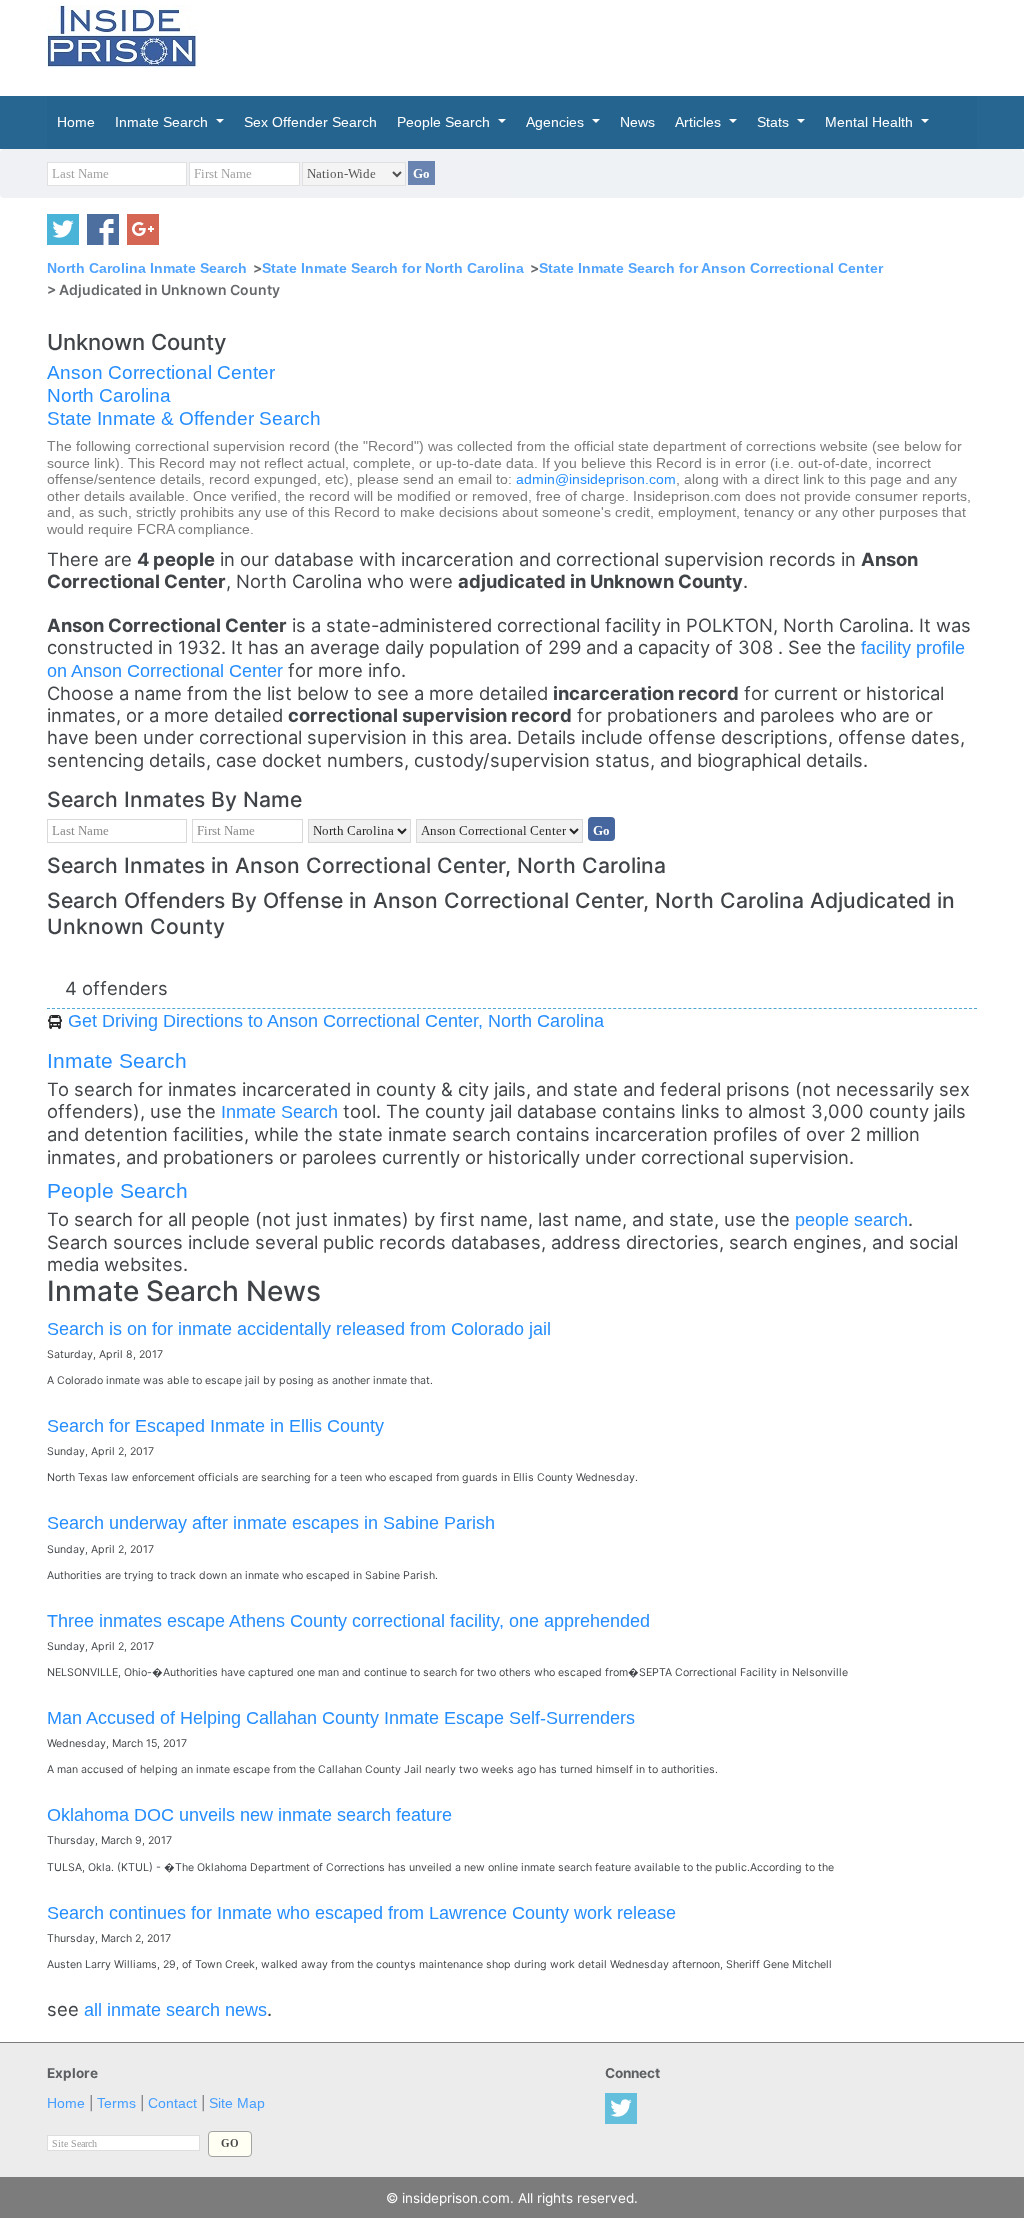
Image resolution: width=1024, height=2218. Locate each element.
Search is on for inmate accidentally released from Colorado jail (299, 1328)
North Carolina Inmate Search (147, 268)
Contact (172, 2103)
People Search (117, 1190)
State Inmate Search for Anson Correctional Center (711, 268)
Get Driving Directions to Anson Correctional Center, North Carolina (336, 1020)
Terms (116, 2103)
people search (851, 1219)
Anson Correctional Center (161, 372)
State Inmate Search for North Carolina (393, 268)
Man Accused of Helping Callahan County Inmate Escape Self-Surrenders (341, 1717)
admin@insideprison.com (596, 479)
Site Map (237, 2103)
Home (66, 2103)
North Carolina (109, 395)
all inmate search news (175, 2009)
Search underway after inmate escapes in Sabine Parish (271, 1522)
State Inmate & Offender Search (184, 418)
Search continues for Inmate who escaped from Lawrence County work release (361, 1912)
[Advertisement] (651, 45)
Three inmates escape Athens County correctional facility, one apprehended (348, 1620)
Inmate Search (117, 1060)
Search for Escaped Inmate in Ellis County (215, 1425)
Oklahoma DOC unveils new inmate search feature (249, 1814)
